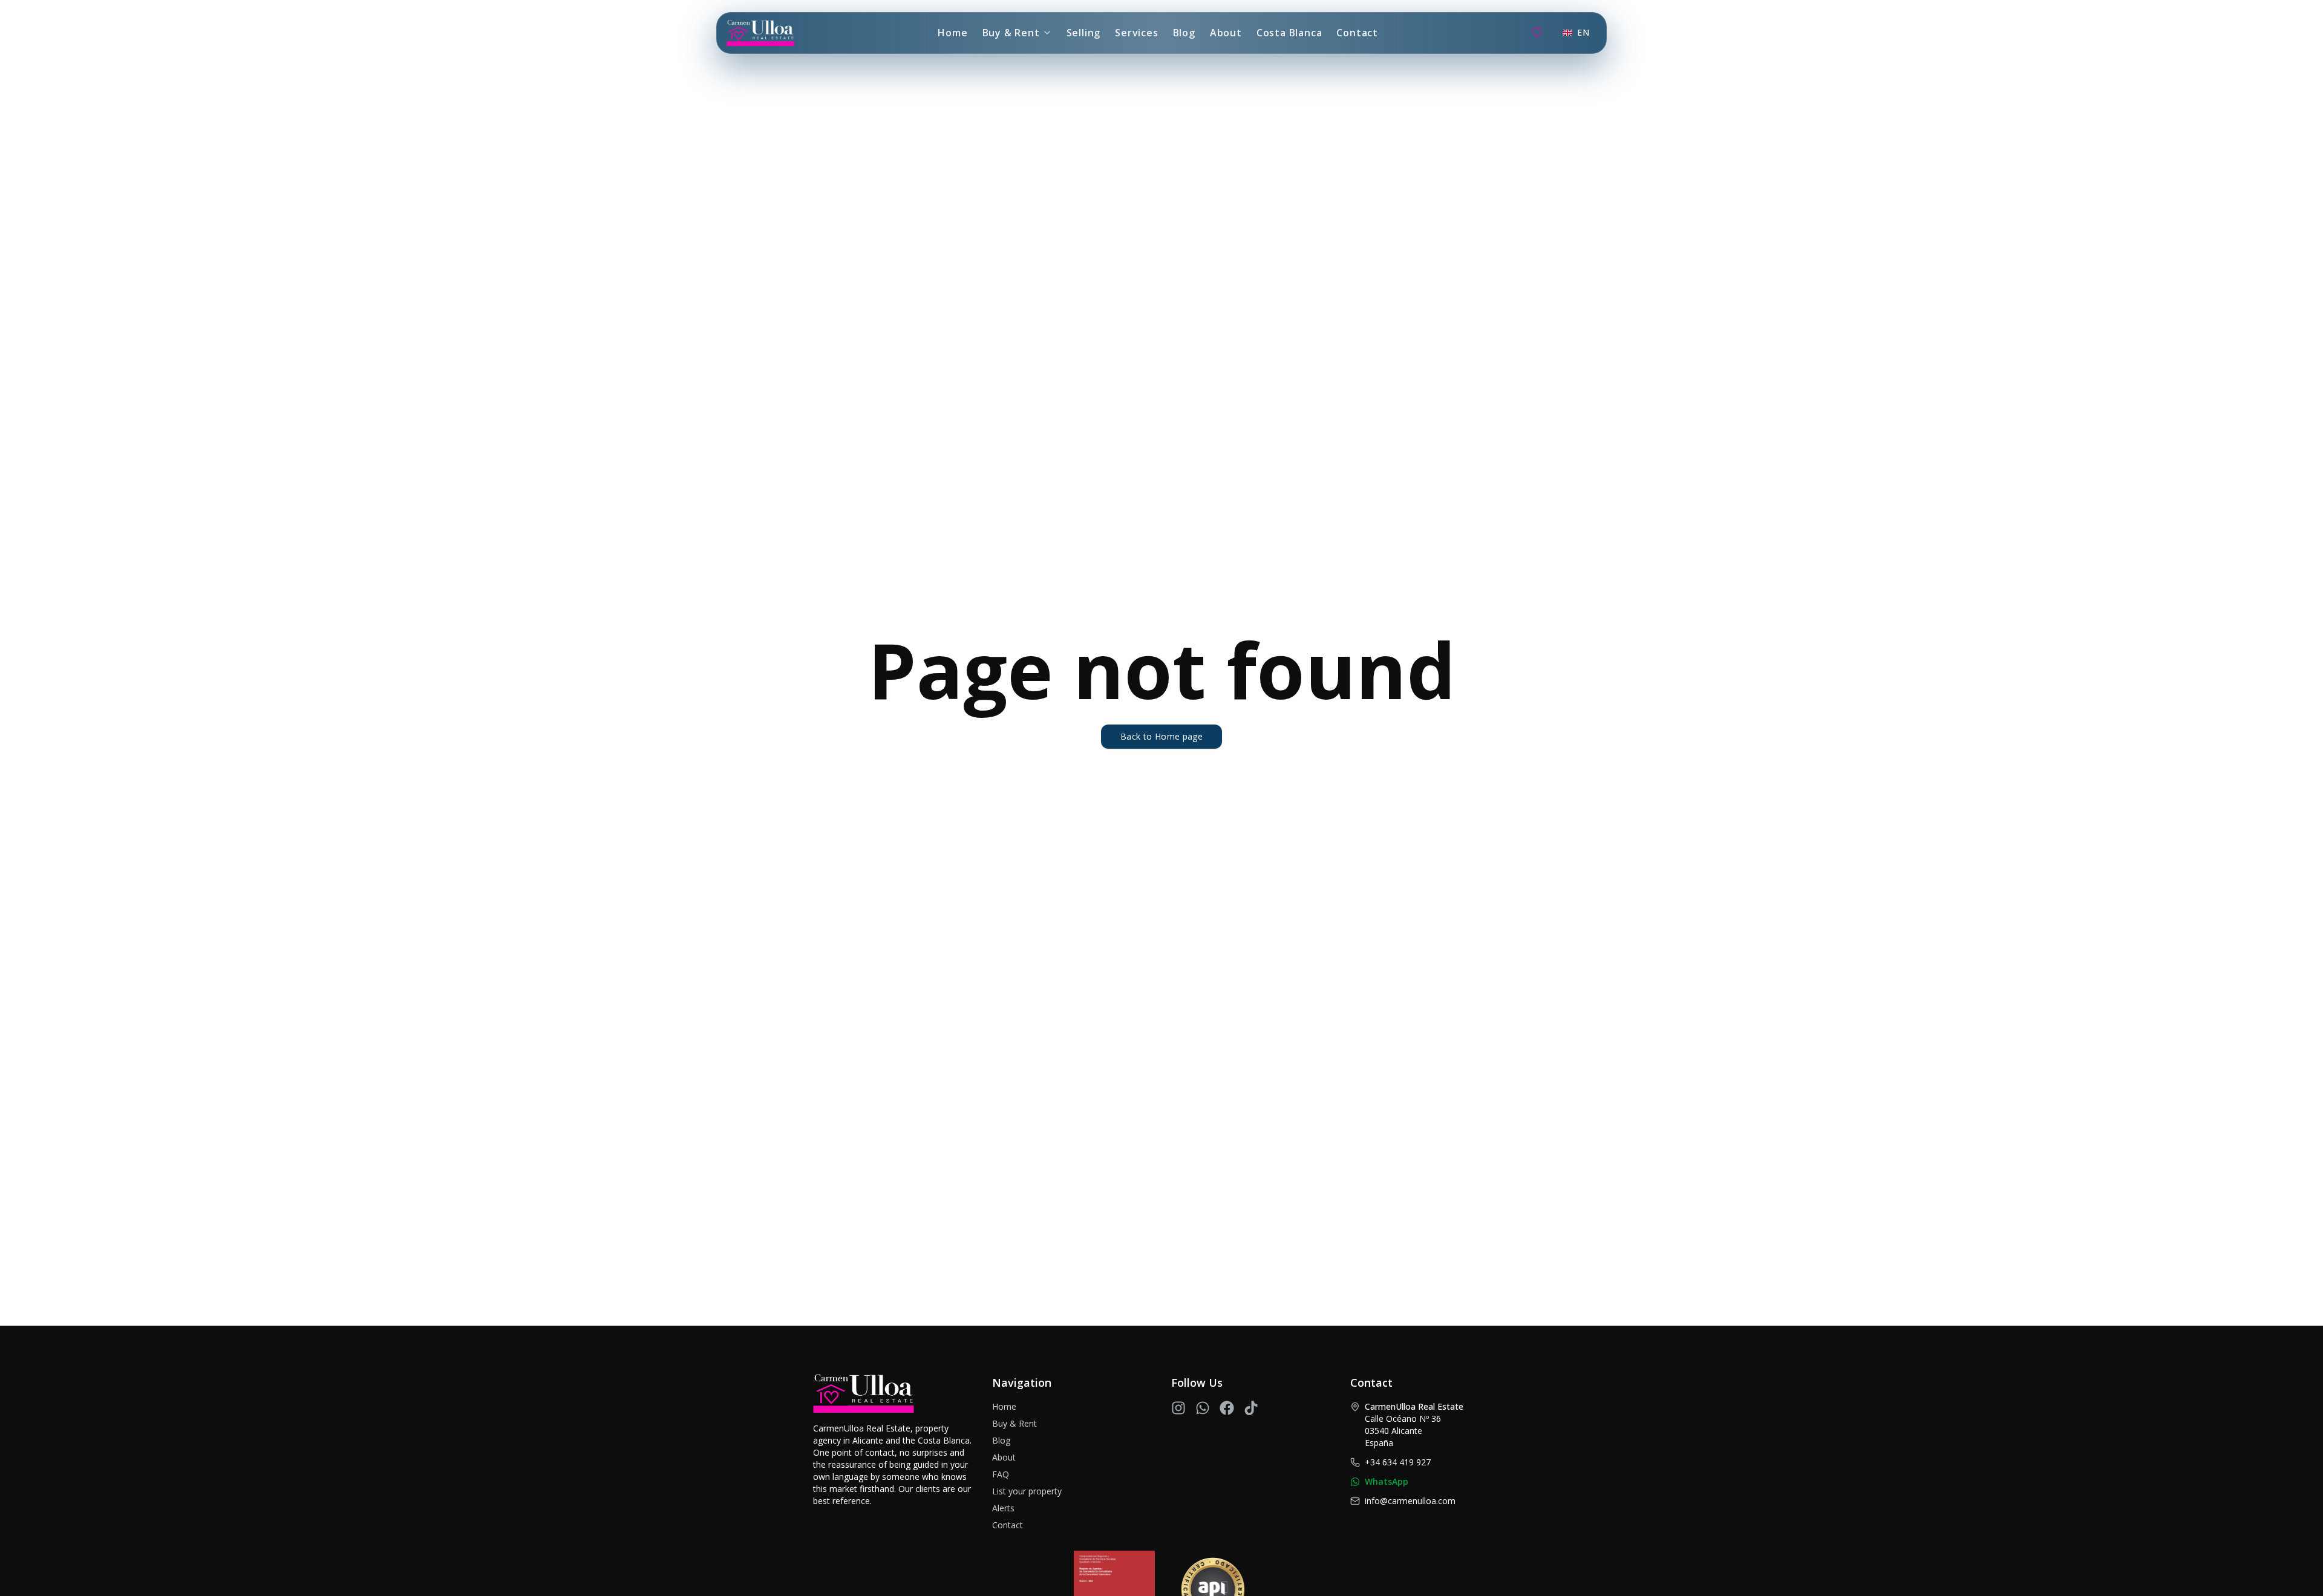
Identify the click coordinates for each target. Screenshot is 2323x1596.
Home (952, 33)
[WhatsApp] (1203, 1408)
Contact (1357, 33)
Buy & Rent (1011, 33)
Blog (1184, 33)
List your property (1027, 1491)
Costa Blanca (1289, 33)
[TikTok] (1251, 1408)
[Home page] (760, 33)
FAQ (1001, 1474)
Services (1136, 33)
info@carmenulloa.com (1410, 1501)
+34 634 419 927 (1398, 1462)
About (1226, 33)
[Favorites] (1537, 33)
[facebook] (1227, 1408)
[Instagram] (1178, 1408)
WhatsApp (1387, 1481)
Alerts (1003, 1508)
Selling (1084, 33)
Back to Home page (1161, 736)
